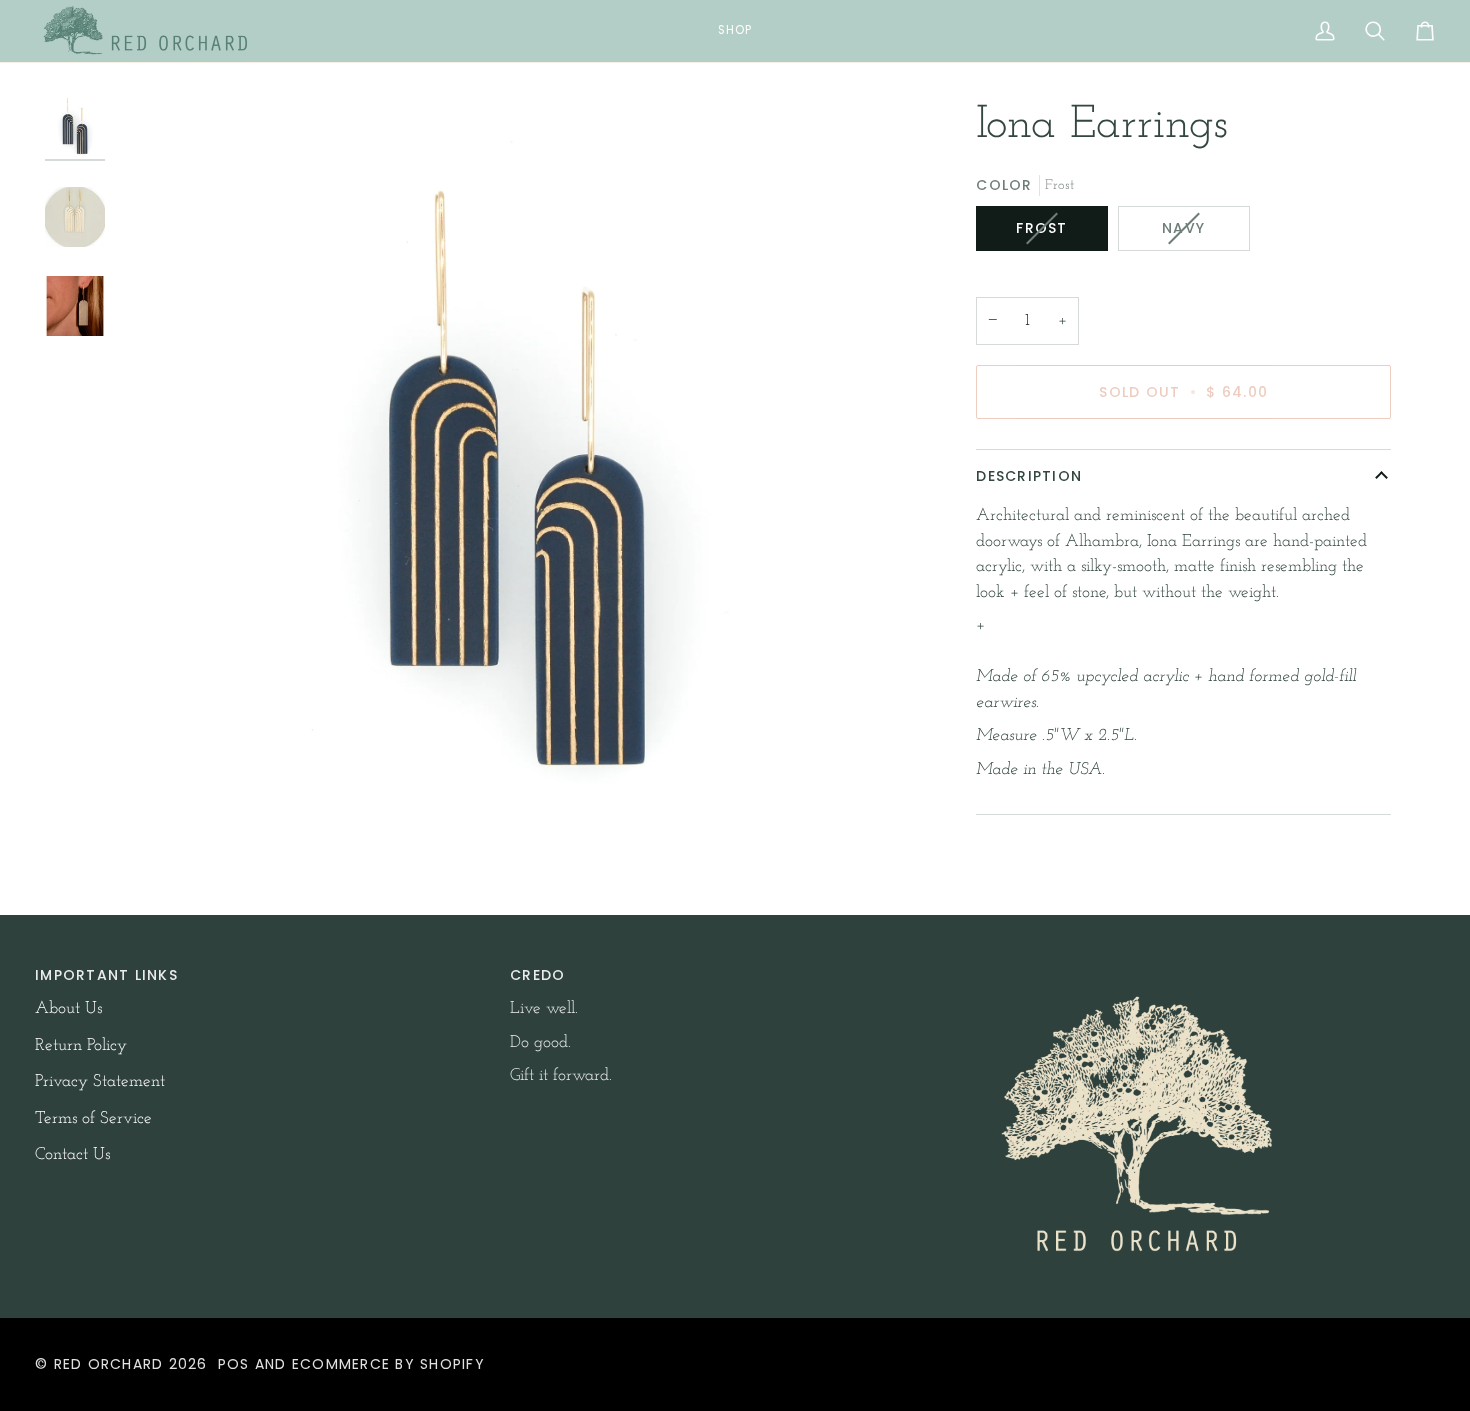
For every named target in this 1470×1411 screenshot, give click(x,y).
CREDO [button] (537, 975)
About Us (68, 1008)
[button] (735, 31)
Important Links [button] (106, 975)
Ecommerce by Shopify (388, 1364)
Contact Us (72, 1154)
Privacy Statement (100, 1081)
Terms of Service (93, 1118)
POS (234, 1364)
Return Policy (81, 1045)
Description (1029, 476)
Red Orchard (109, 1364)
